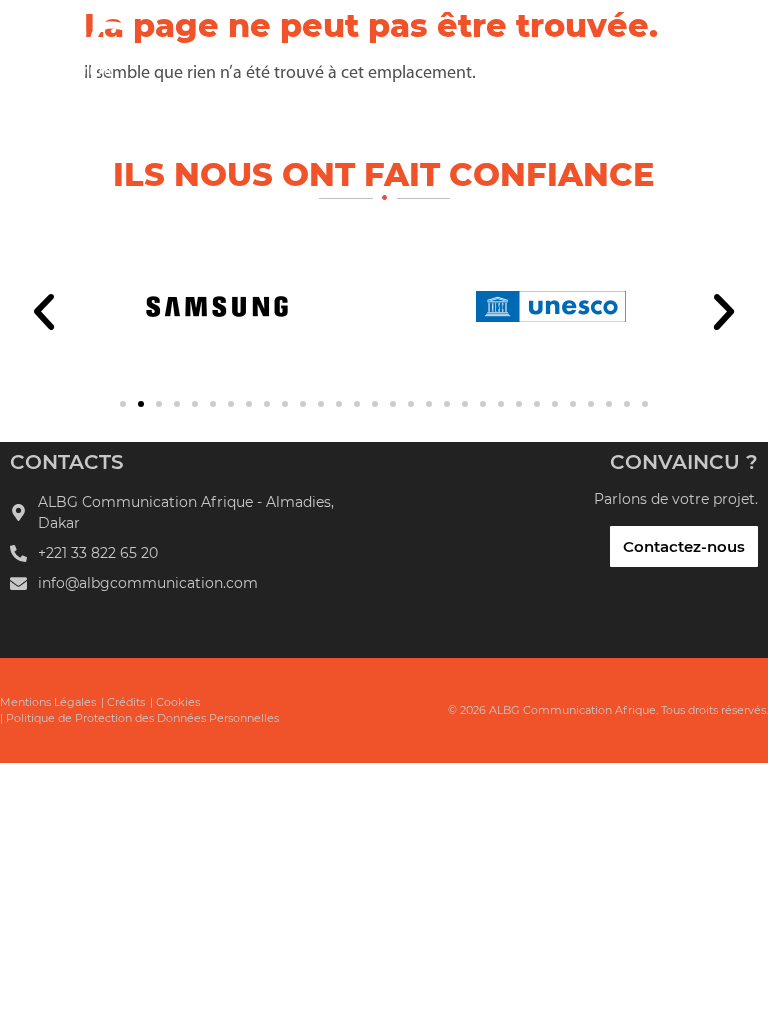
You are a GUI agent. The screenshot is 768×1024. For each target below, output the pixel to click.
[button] (44, 312)
